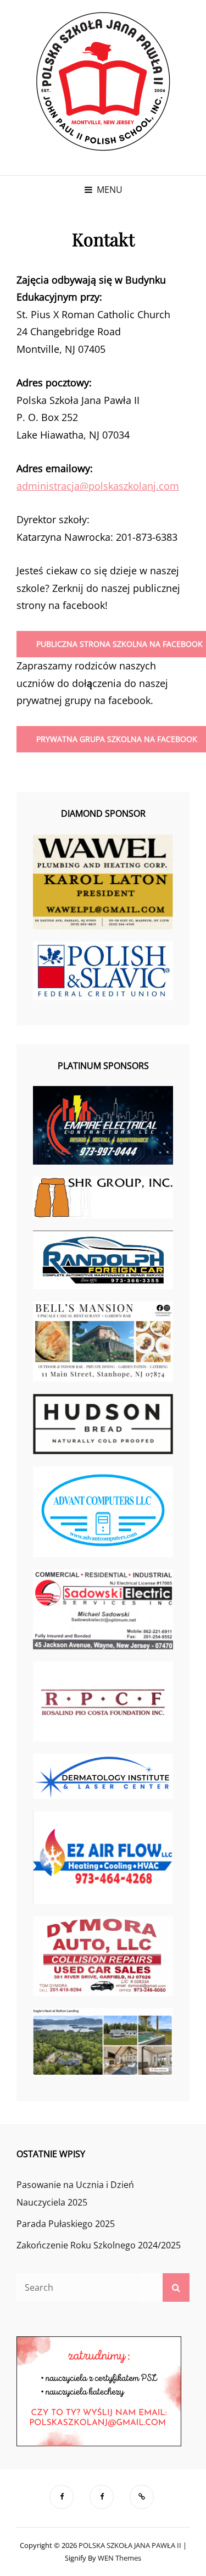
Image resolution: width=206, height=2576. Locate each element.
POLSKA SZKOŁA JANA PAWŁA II (130, 2545)
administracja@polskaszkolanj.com (98, 486)
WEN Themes (119, 2558)
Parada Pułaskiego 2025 (66, 2224)
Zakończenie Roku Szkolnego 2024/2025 (99, 2245)
